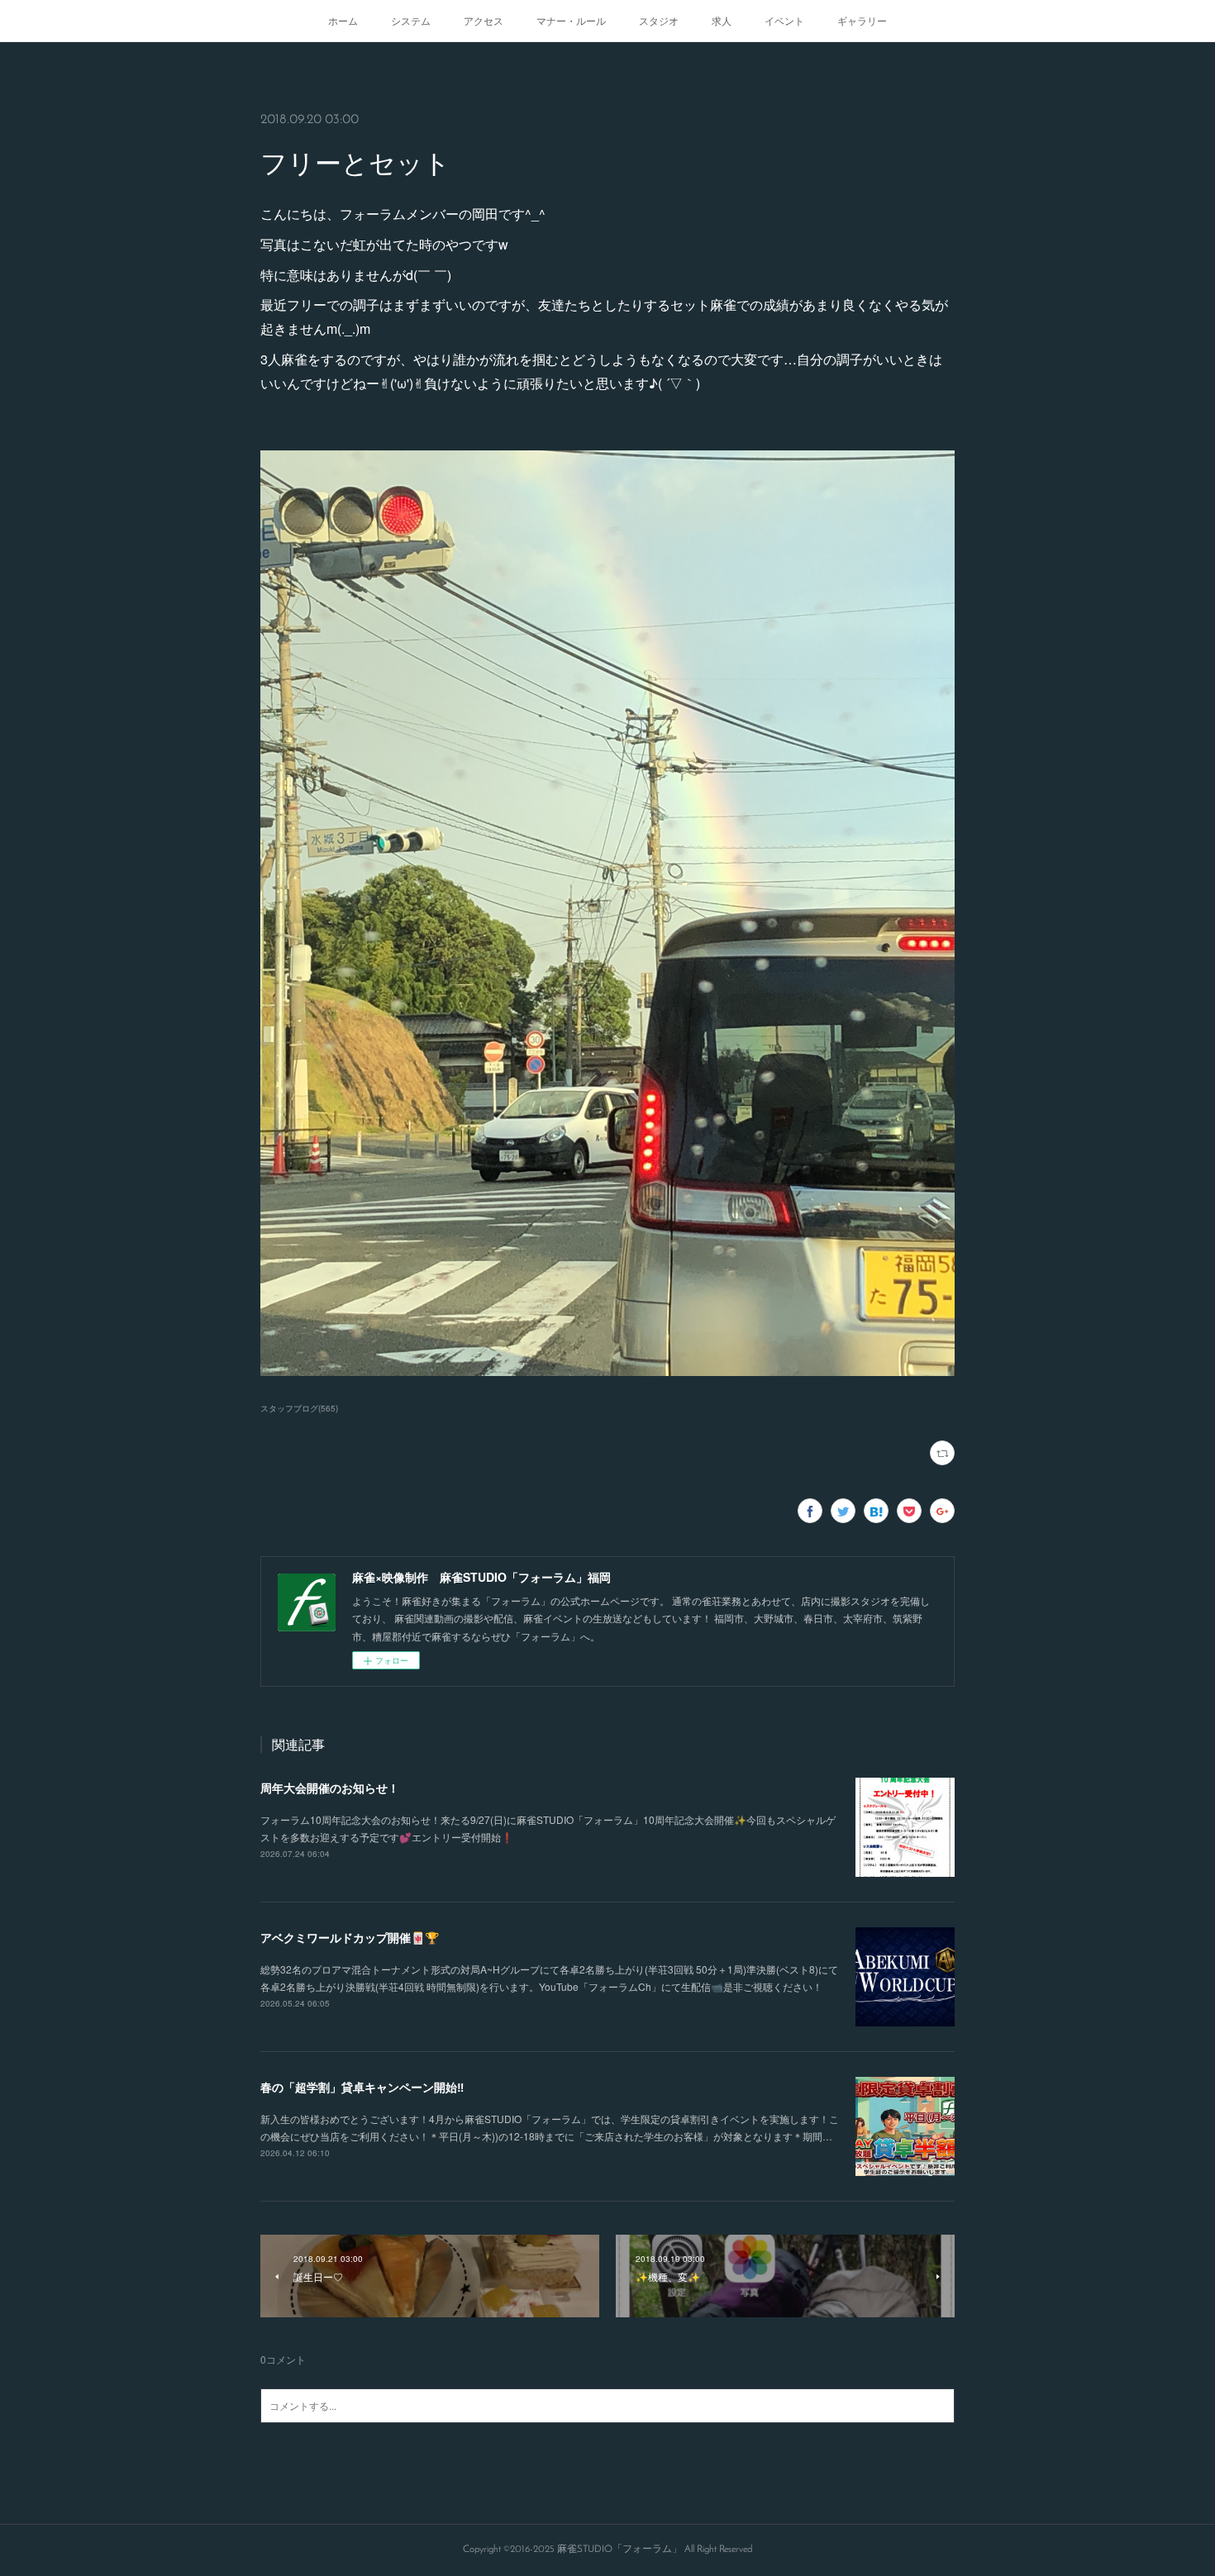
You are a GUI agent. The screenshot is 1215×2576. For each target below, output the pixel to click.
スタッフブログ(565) (299, 1408)
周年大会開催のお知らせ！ (330, 1788)
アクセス (484, 20)
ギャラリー (862, 20)
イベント (784, 20)
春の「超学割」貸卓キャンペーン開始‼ (362, 2087)
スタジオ (659, 20)
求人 (722, 20)
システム (411, 20)
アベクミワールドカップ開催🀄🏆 (350, 1937)
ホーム (343, 20)
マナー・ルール (571, 20)
